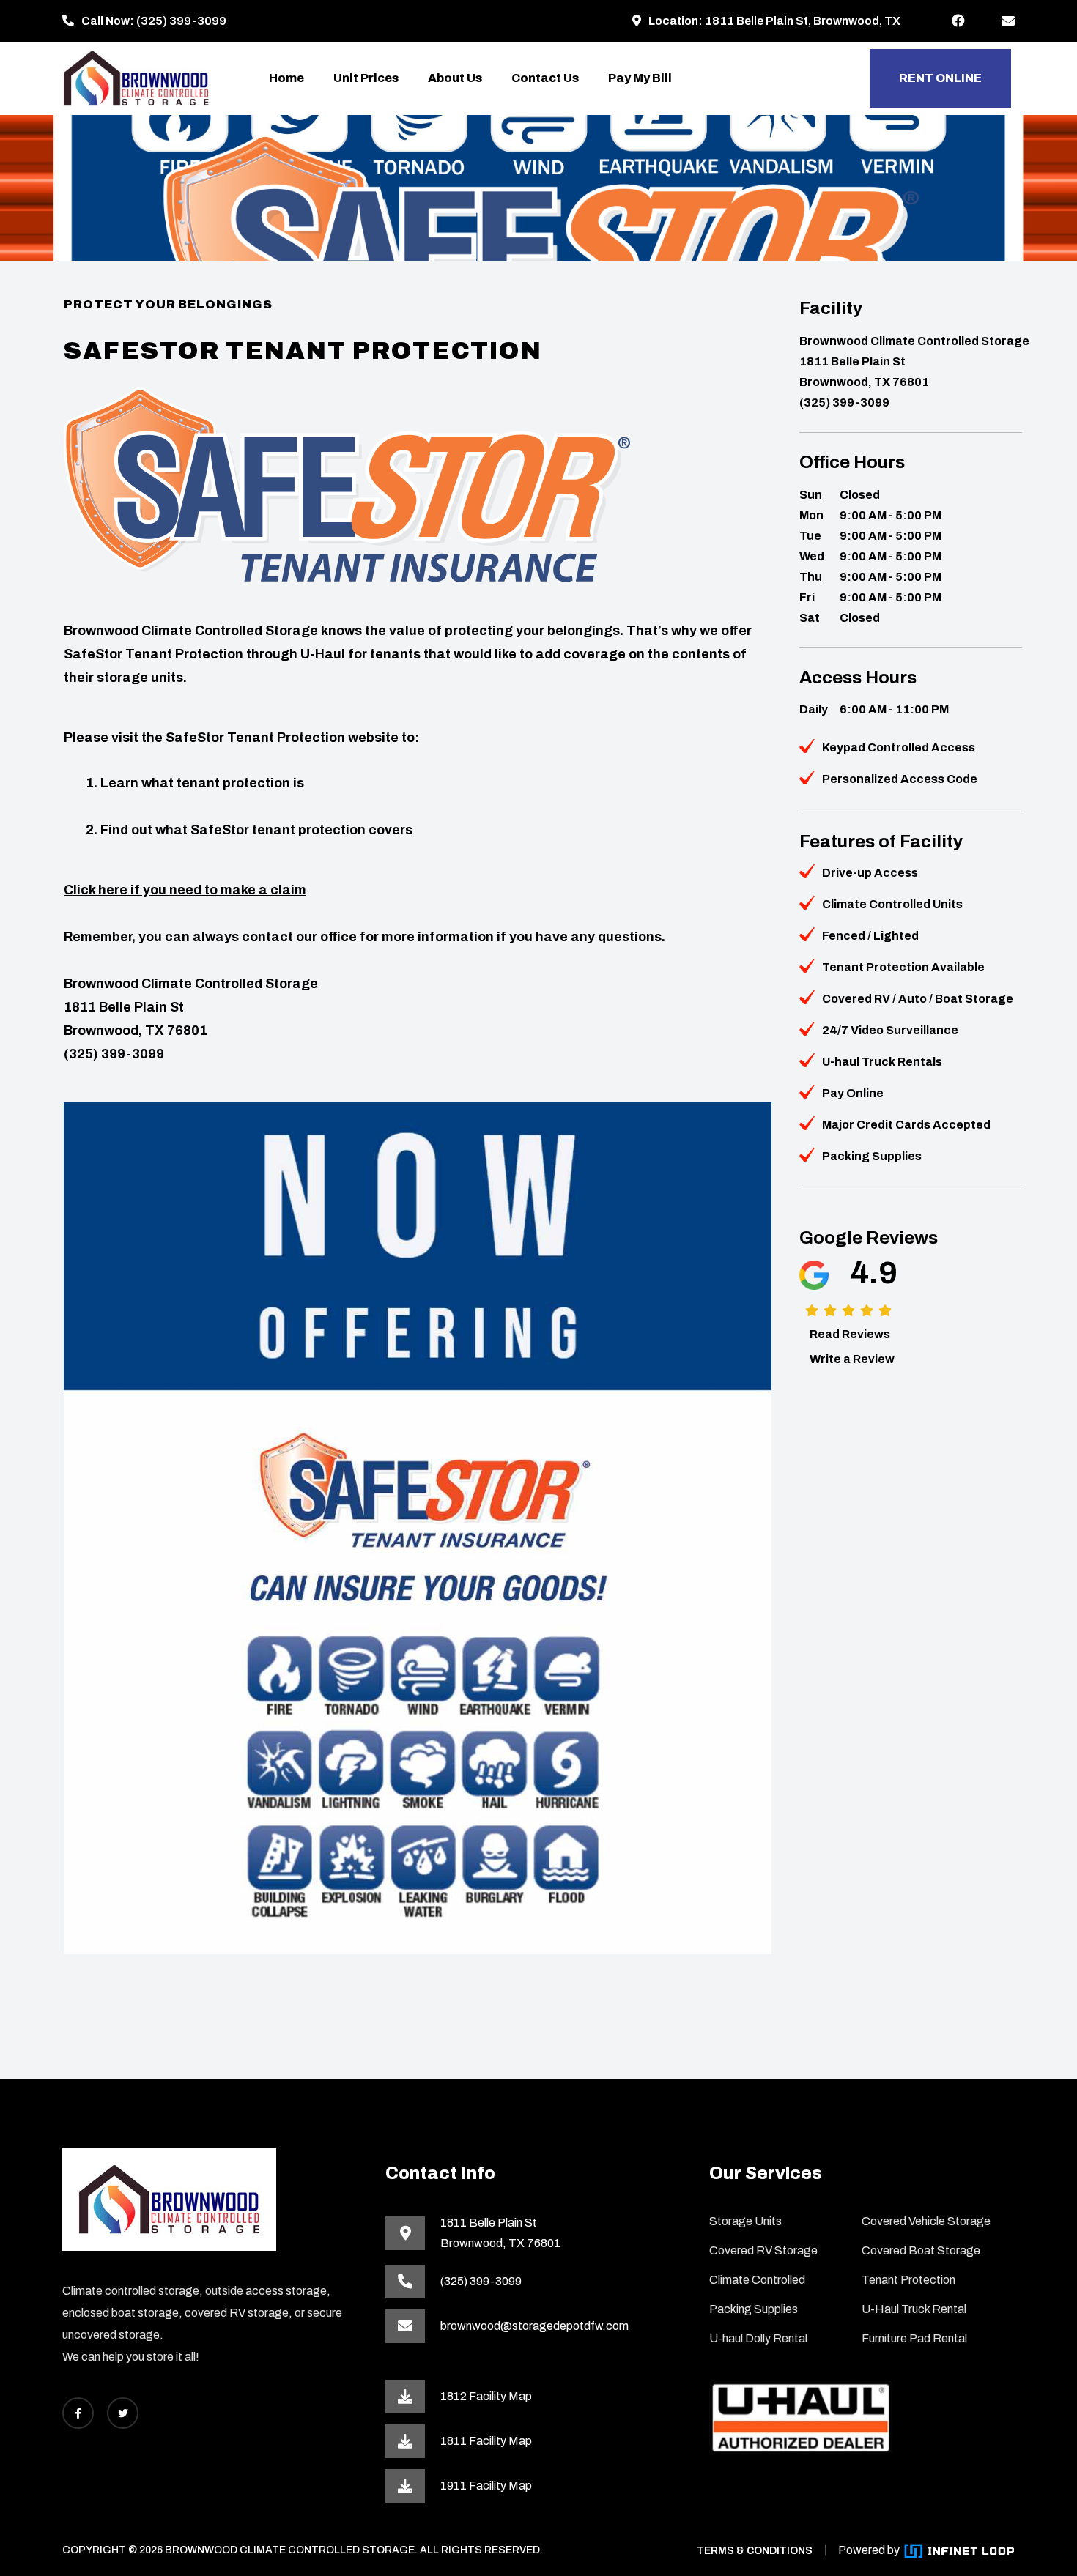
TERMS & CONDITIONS (755, 2551)
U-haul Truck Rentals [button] (882, 1062)
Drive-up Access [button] (870, 873)
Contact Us (545, 78)
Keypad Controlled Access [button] (899, 747)
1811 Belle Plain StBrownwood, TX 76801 (500, 2233)
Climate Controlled (757, 2280)
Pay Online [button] (853, 1093)
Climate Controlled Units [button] (892, 904)
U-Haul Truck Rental (914, 2309)
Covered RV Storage (763, 2250)
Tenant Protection (908, 2280)
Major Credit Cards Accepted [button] (906, 1125)
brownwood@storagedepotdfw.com (534, 2326)
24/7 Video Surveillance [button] (890, 1030)
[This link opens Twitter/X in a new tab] (123, 2413)
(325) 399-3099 (181, 21)
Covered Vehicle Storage (926, 2221)
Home (286, 78)
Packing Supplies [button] (872, 1156)
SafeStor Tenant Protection (255, 738)
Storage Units (745, 2221)
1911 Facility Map (486, 2486)
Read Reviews (850, 1334)
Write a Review (852, 1359)
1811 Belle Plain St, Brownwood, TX (803, 21)
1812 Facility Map (486, 2396)
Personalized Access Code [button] (900, 779)
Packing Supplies (754, 2309)
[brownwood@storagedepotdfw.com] (1008, 21)
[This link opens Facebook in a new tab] (958, 21)
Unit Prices (366, 78)
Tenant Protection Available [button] (903, 967)
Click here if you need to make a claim (185, 890)
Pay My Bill (640, 78)
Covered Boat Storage (921, 2250)
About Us (455, 78)
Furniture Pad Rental (914, 2338)
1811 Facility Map (486, 2441)
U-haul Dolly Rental (758, 2338)
